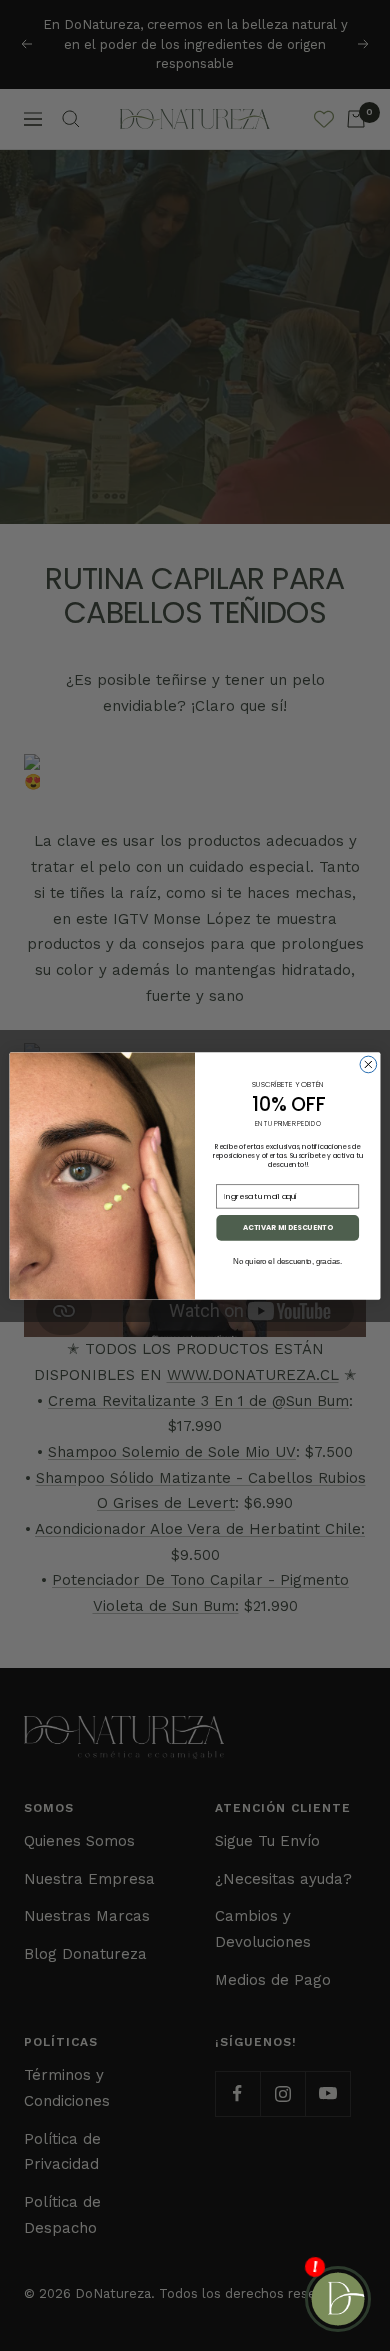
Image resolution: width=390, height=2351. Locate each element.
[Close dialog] (368, 1064)
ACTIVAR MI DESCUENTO (288, 1227)
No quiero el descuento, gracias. (287, 1261)
